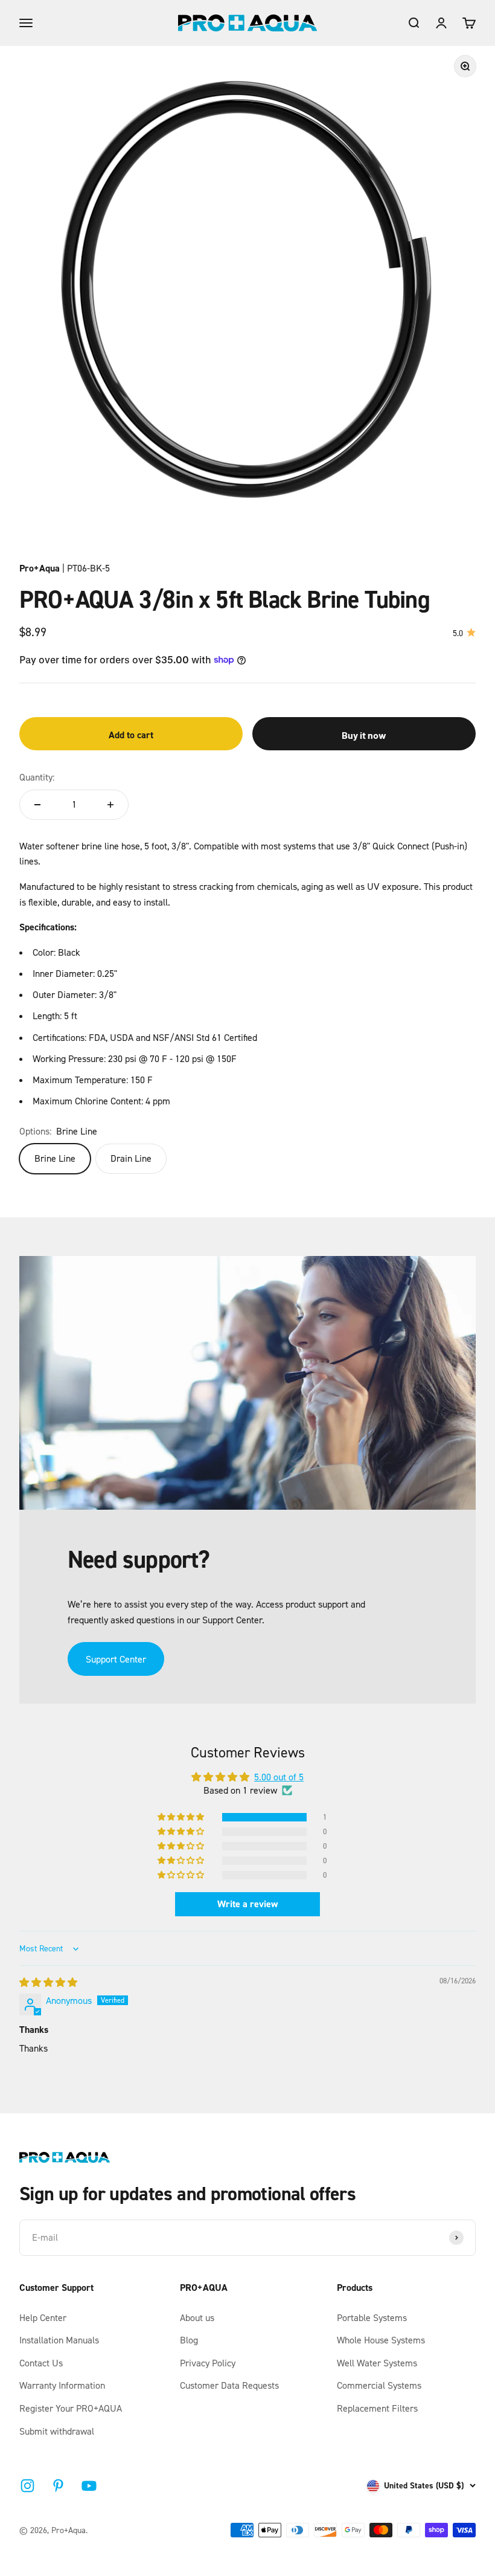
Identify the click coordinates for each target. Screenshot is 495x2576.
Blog (189, 2340)
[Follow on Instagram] (27, 2486)
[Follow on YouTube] (89, 2486)
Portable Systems (372, 2317)
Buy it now (364, 735)
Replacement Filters (377, 2408)
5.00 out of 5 (279, 1777)
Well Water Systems (377, 2363)
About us (197, 2317)
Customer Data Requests (229, 2385)
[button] (182, 1817)
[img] (48, 1982)
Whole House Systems (381, 2340)
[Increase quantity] (110, 805)
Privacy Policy (208, 2363)
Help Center (43, 2317)
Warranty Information (62, 2385)
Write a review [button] (247, 1904)
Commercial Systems (379, 2385)
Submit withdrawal (57, 2431)
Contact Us (41, 2363)
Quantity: (37, 777)
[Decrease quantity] (37, 805)
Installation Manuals (59, 2340)
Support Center (116, 1659)
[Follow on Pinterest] (58, 2486)
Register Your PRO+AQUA (71, 2408)
